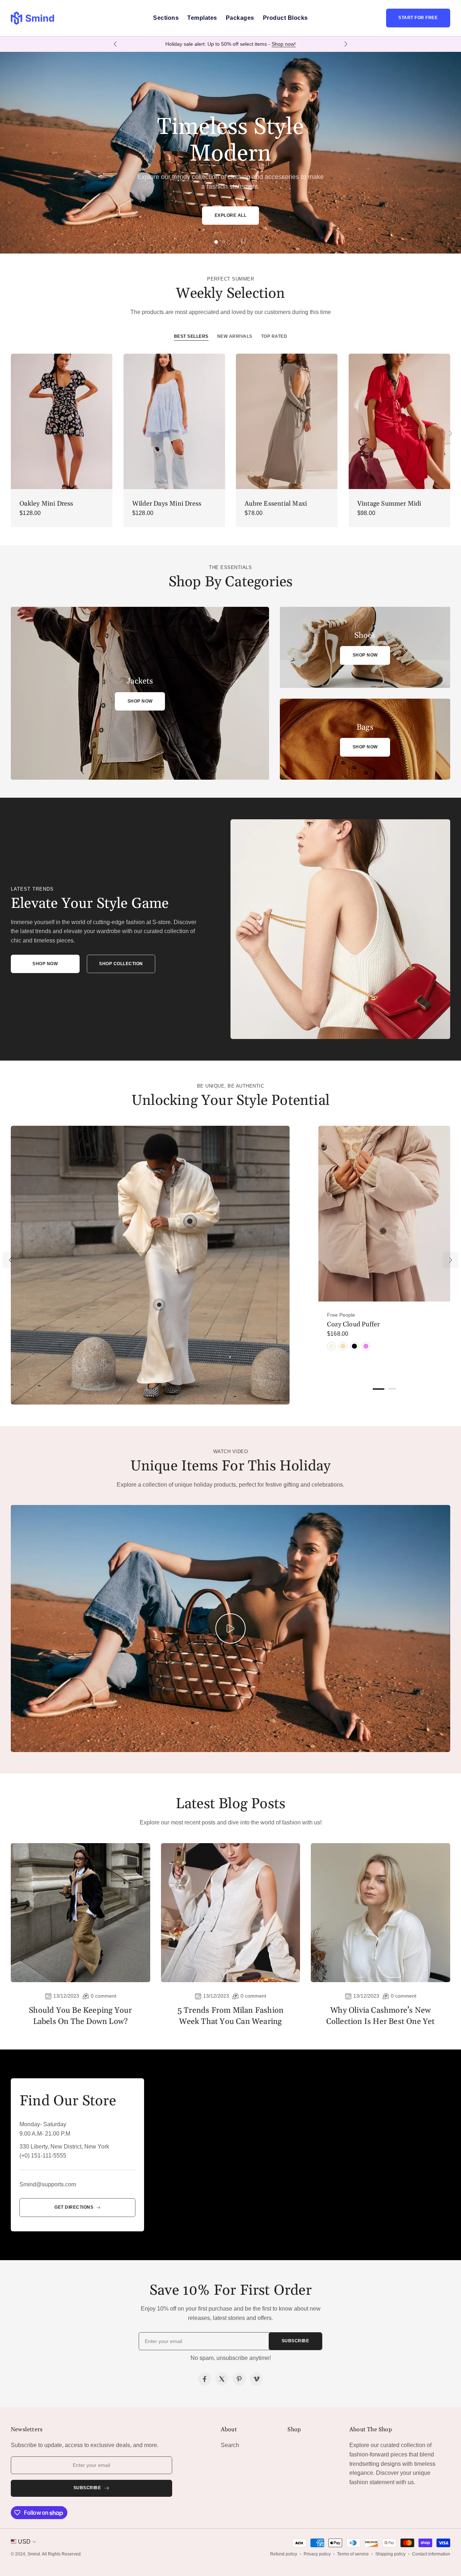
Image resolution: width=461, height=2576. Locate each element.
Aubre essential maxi (276, 504)
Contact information (431, 2554)
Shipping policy (390, 2554)
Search (230, 2445)
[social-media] (205, 2379)
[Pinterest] (239, 2379)
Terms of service (353, 2554)
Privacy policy (317, 2554)
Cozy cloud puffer (353, 1324)
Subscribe (296, 2341)
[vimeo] (256, 2379)
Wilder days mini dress (167, 504)
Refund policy (284, 2554)
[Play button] (243, 241)
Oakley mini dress (46, 504)
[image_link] (62, 421)
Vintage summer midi (389, 504)
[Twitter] (222, 2379)
